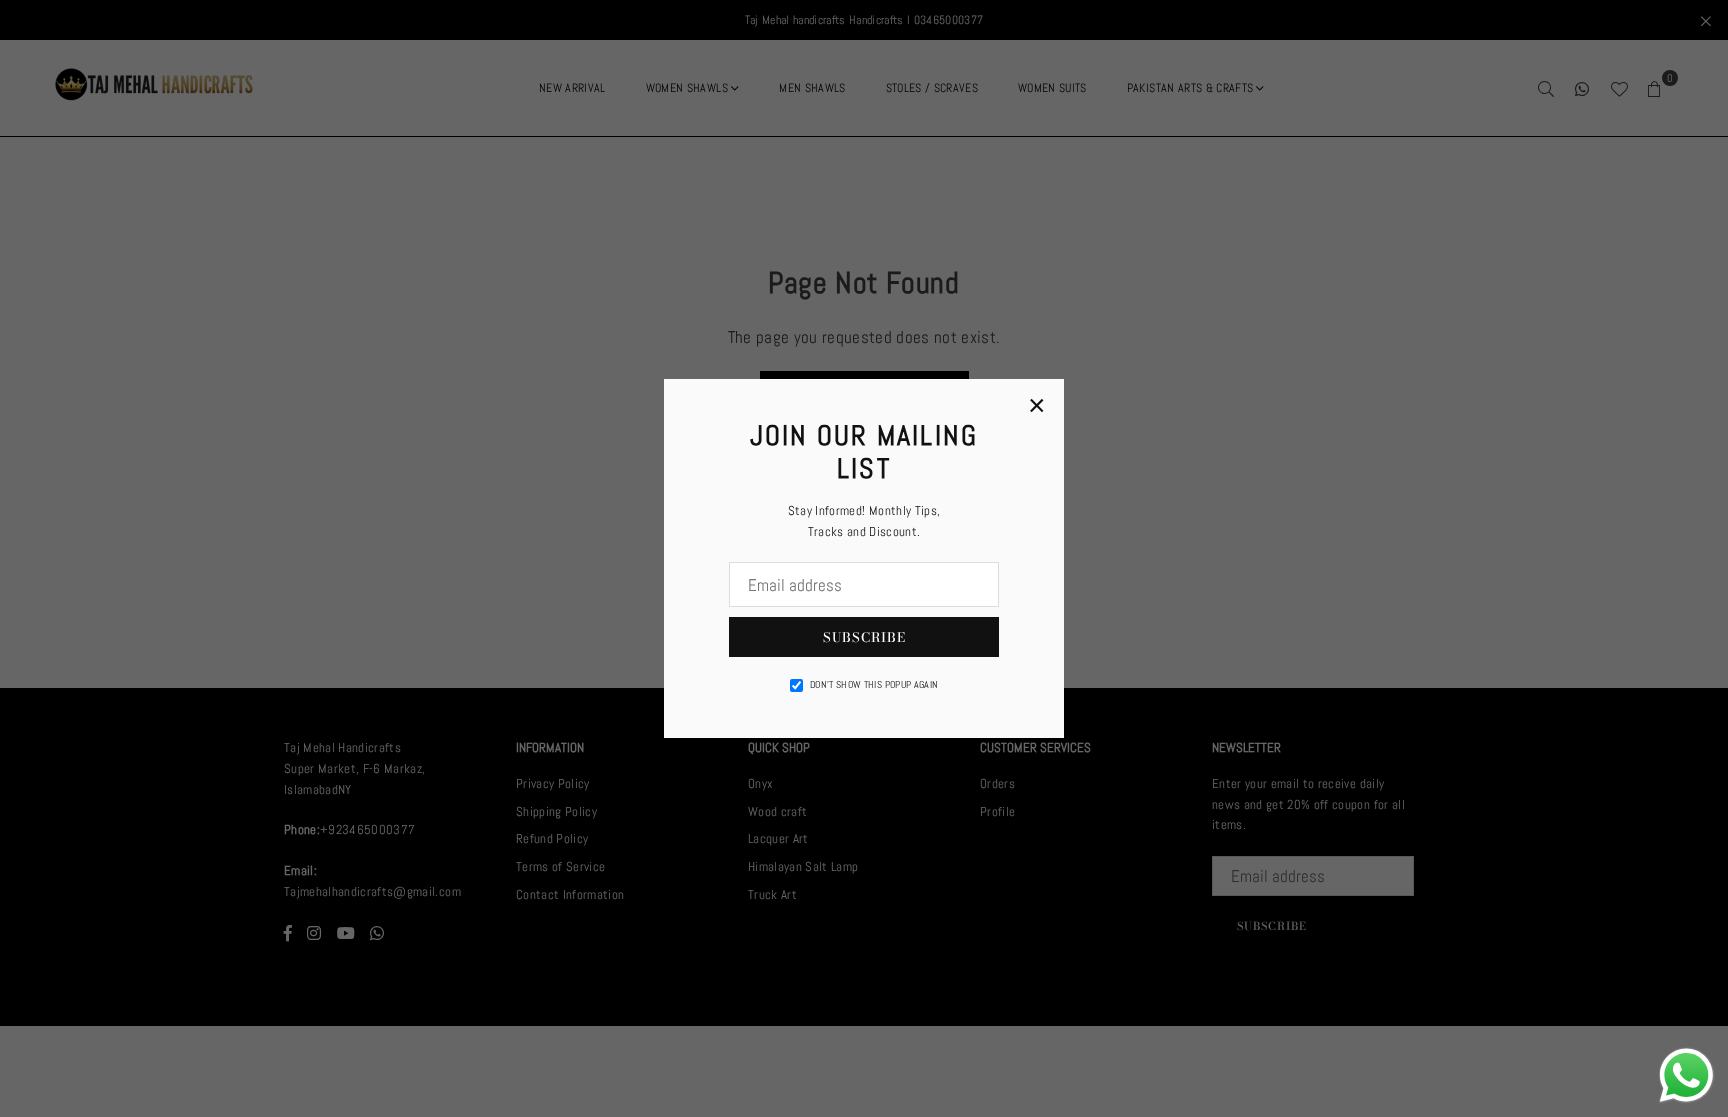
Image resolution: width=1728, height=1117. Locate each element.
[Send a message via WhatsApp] (1686, 1075)
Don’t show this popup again (874, 684)
